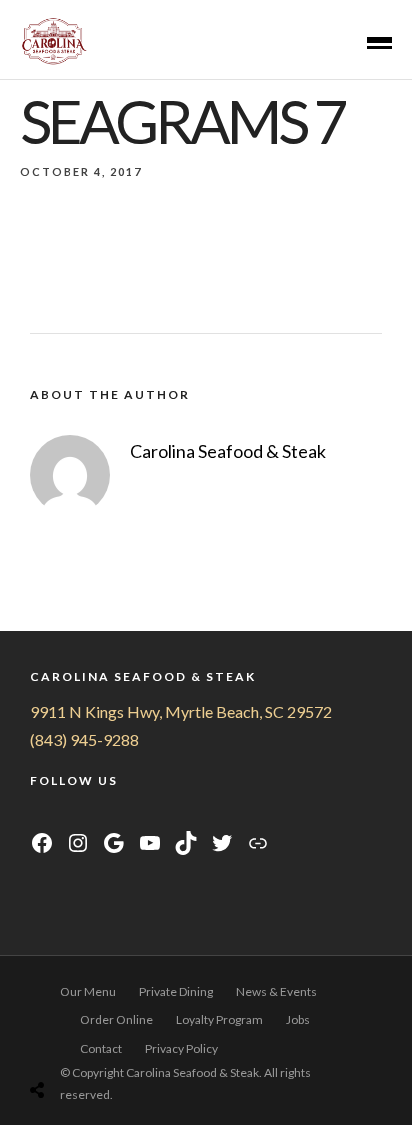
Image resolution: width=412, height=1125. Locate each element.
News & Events (276, 991)
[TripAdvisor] (114, 815)
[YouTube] (89, 815)
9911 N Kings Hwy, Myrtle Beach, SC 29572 (181, 711)
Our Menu (88, 991)
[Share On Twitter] (80, 1039)
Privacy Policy (181, 1048)
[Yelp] (138, 815)
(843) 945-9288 (84, 739)
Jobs (298, 1019)
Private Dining (176, 991)
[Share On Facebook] (52, 1039)
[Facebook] (39, 815)
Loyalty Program (219, 1019)
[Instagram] (64, 815)
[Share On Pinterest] (108, 1039)
